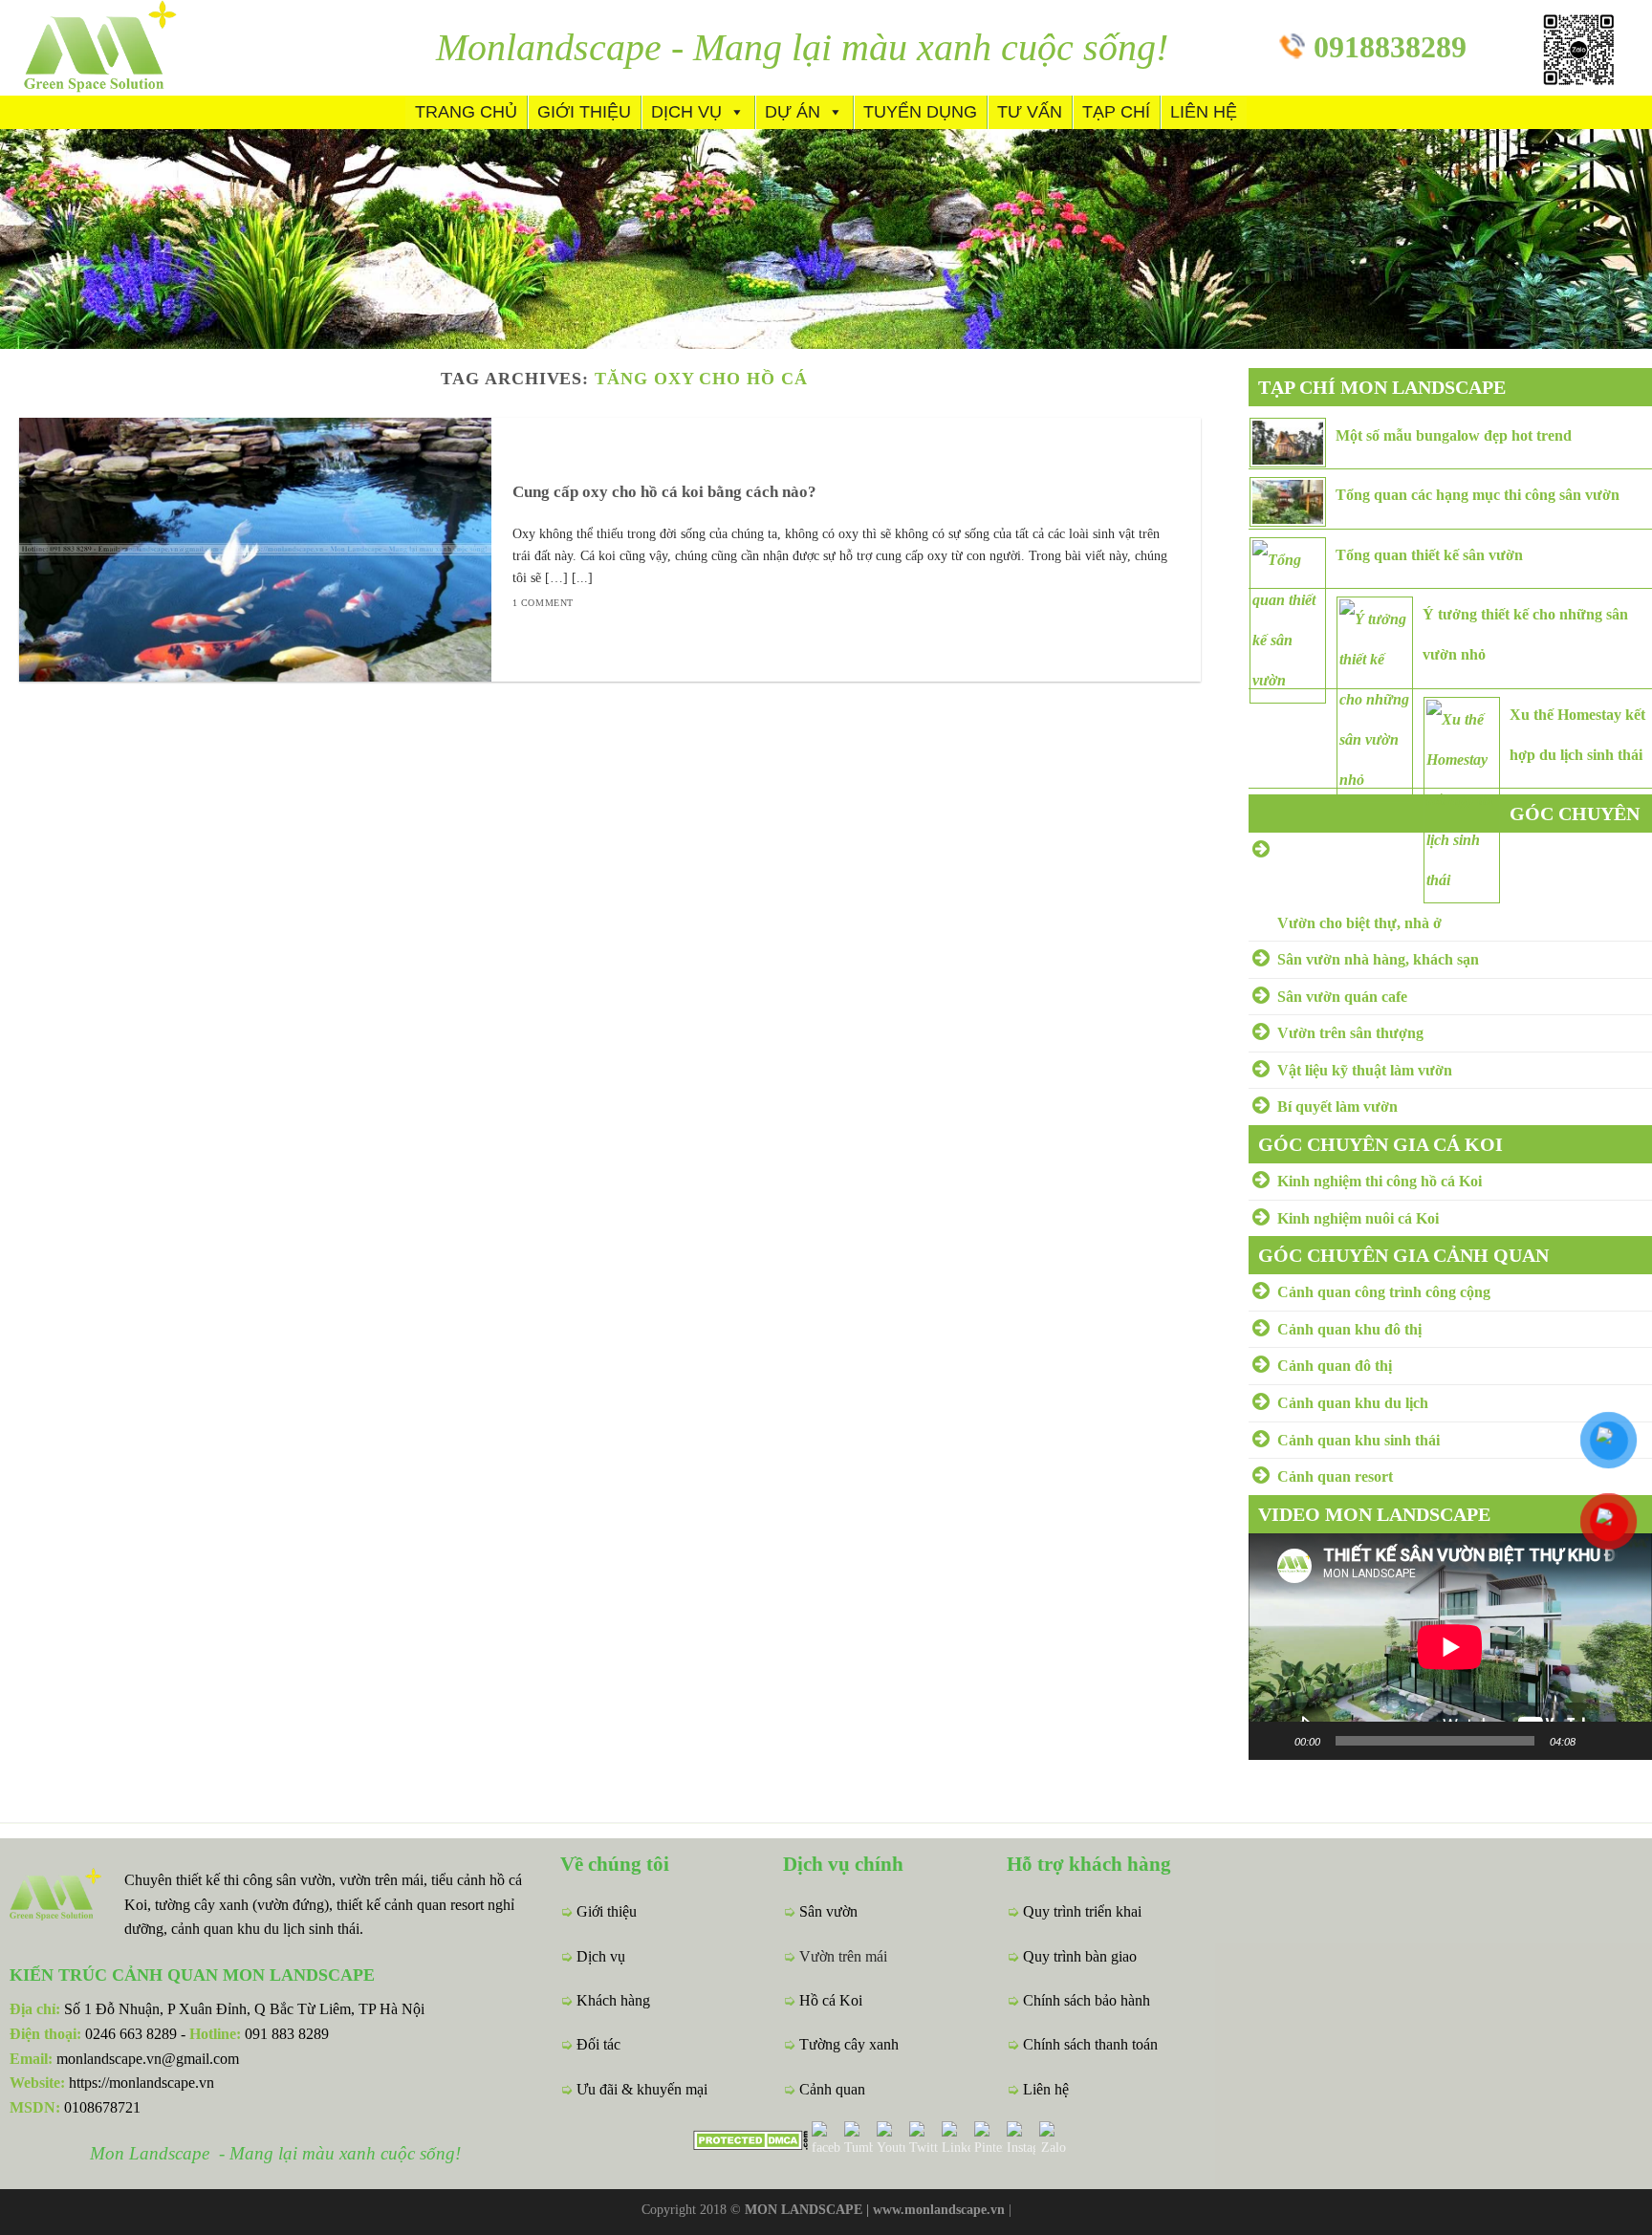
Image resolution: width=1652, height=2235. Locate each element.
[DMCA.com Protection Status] (750, 2138)
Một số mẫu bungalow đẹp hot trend (1454, 435)
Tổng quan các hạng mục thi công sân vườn (1478, 495)
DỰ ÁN (793, 112)
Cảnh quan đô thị (1335, 1366)
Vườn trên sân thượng (1350, 1033)
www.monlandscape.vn (939, 2209)
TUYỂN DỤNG (920, 112)
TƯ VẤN (1030, 112)
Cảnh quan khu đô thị (1349, 1329)
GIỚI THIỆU (584, 112)
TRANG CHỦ (466, 112)
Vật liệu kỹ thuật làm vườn (1365, 1070)
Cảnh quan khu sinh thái (1359, 1440)
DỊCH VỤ (686, 112)
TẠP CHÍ (1116, 112)
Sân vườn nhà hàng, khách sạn (1378, 959)
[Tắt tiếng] (1597, 1741)
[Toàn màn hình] (1627, 1741)
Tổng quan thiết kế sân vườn (1429, 555)
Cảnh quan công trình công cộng (1384, 1292)
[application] (1450, 1647)
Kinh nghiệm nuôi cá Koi (1358, 1218)
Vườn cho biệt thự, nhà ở (1359, 923)
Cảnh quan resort (1335, 1476)
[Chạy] (1273, 1741)
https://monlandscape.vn (141, 2083)
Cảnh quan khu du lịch (1353, 1403)
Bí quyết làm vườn (1337, 1107)
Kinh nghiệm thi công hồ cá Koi (1380, 1181)
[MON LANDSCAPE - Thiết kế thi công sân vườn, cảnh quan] (134, 48)
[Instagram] (1021, 2138)
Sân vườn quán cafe (1342, 997)
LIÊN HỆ (1204, 112)
